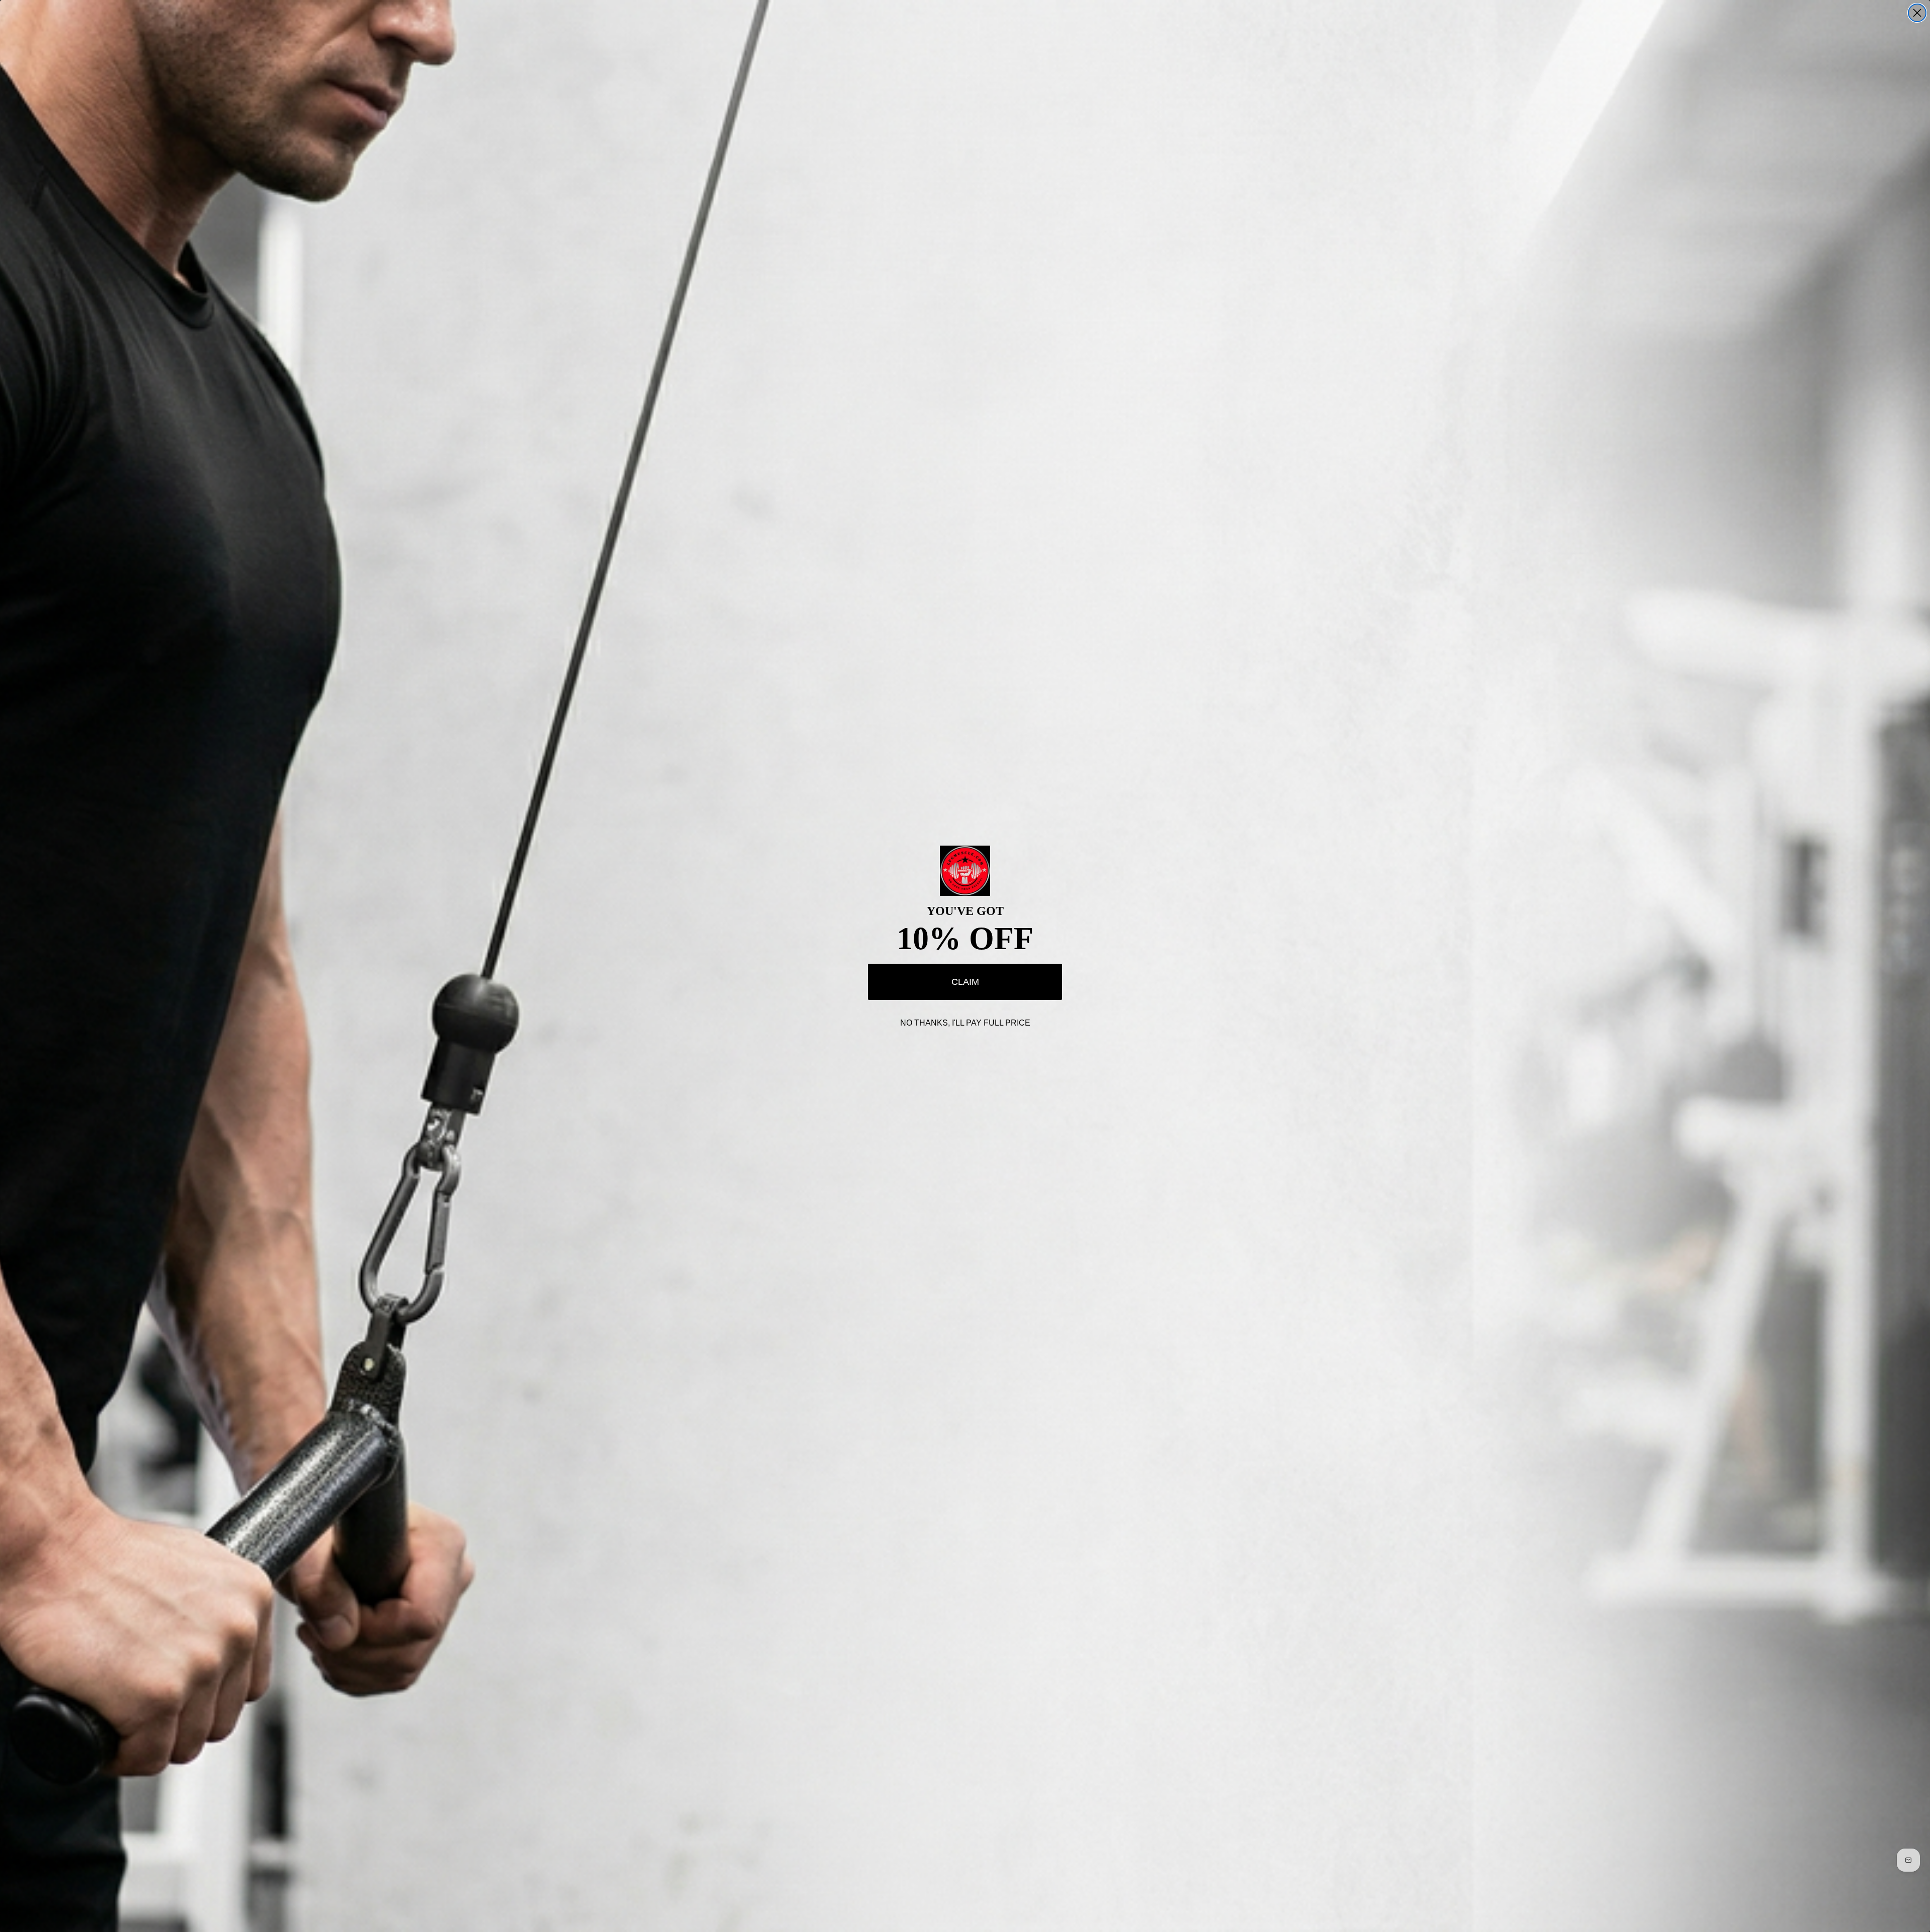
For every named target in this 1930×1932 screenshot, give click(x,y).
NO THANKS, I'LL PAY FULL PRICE (965, 1023)
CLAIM (965, 982)
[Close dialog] (1917, 13)
